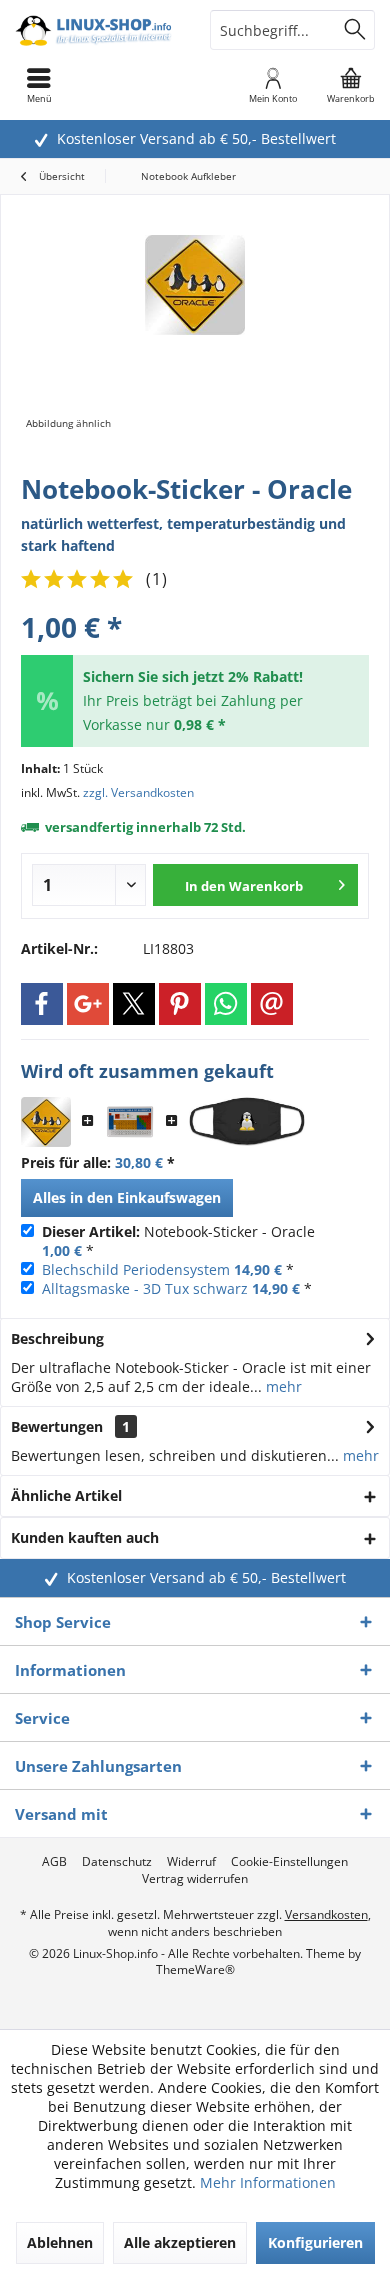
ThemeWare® (195, 1969)
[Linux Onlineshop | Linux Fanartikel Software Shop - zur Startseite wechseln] (97, 30)
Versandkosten (326, 1914)
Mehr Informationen (268, 2182)
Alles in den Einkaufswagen (127, 1197)
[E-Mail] (272, 1004)
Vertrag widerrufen (195, 1879)
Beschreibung (57, 1338)
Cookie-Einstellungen (289, 1862)
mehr (282, 1386)
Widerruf (191, 1862)
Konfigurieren (315, 2242)
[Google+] (88, 1004)
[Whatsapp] (226, 1004)
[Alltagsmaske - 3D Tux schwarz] (247, 1122)
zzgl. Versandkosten (138, 792)
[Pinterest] (180, 1004)
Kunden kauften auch (85, 1537)
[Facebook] (42, 1004)
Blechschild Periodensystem (136, 1269)
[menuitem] (351, 85)
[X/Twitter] (134, 1004)
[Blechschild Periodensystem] (130, 1122)
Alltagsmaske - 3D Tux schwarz (145, 1288)
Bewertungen (57, 1426)
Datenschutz (117, 1862)
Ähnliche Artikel (66, 1495)
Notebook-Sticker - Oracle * (178, 1241)
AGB (54, 1862)
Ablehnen (60, 2242)
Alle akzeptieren (180, 2242)
